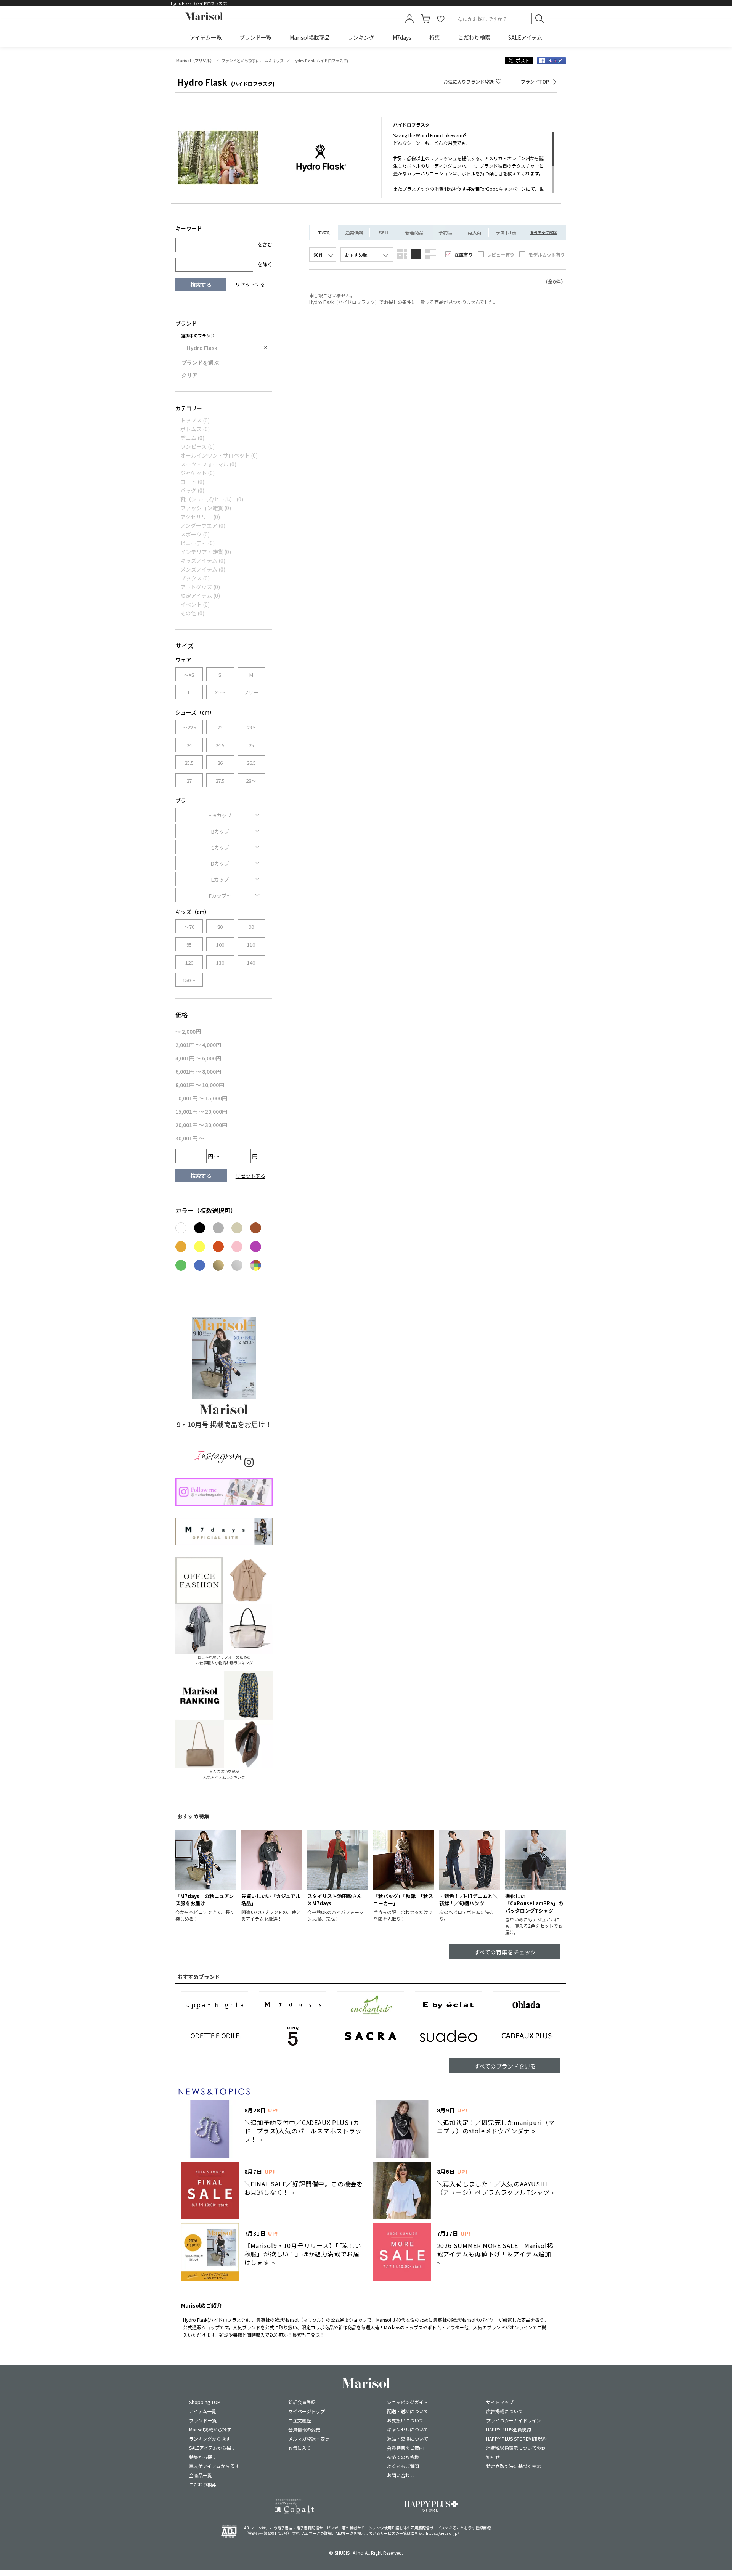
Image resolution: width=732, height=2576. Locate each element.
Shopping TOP (205, 2402)
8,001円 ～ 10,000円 (200, 1085)
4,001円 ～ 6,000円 (198, 1058)
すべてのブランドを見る (505, 2066)
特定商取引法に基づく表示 (514, 2466)
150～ (189, 980)
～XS (189, 675)
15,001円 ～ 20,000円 (201, 1111)
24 (189, 745)
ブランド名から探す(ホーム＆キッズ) (253, 61)
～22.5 (189, 727)
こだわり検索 (474, 37)
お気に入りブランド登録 (469, 81)
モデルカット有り (547, 255)
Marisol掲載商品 (310, 37)
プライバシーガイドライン (514, 2420)
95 (189, 945)
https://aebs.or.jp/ (442, 2533)
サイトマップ (500, 2402)
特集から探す (203, 2457)
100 (220, 945)
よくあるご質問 (403, 2466)
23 (220, 727)
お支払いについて (405, 2420)
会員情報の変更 (304, 2429)
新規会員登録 (302, 2402)
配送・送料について (408, 2411)
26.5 (251, 763)
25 (251, 745)
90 (251, 927)
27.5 (220, 781)
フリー (251, 692)
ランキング (361, 37)
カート (425, 19)
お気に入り (300, 2448)
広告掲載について (504, 2411)
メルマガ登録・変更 (309, 2439)
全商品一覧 (201, 2475)
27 (189, 781)
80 (220, 927)
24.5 (220, 745)
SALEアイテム (525, 37)
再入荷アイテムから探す (214, 2466)
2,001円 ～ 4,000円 (198, 1045)
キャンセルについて (408, 2429)
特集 (435, 37)
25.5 (189, 763)
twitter (519, 61)
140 (251, 963)
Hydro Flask (202, 348)
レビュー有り (501, 255)
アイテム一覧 (206, 37)
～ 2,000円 (188, 1031)
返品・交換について (408, 2439)
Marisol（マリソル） (195, 61)
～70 (189, 927)
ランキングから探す (210, 2439)
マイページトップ (307, 2411)
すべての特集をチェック (505, 1952)
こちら (416, 2533)
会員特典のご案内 (405, 2448)
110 (251, 945)
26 (220, 763)
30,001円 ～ (190, 1138)
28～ (251, 781)
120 (189, 963)
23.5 (251, 727)
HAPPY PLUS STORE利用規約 (516, 2439)
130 (220, 963)
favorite (441, 19)
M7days (402, 37)
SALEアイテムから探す (212, 2448)
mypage (409, 19)
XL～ (220, 692)
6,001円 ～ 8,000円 (198, 1071)
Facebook (551, 61)
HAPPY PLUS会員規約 (509, 2429)
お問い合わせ (401, 2475)
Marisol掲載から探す (210, 2429)
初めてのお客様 (403, 2457)
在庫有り (464, 255)
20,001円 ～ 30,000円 (201, 1125)
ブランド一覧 (255, 37)
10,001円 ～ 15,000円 (201, 1098)
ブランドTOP (535, 81)
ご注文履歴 (300, 2420)
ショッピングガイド (408, 2402)
